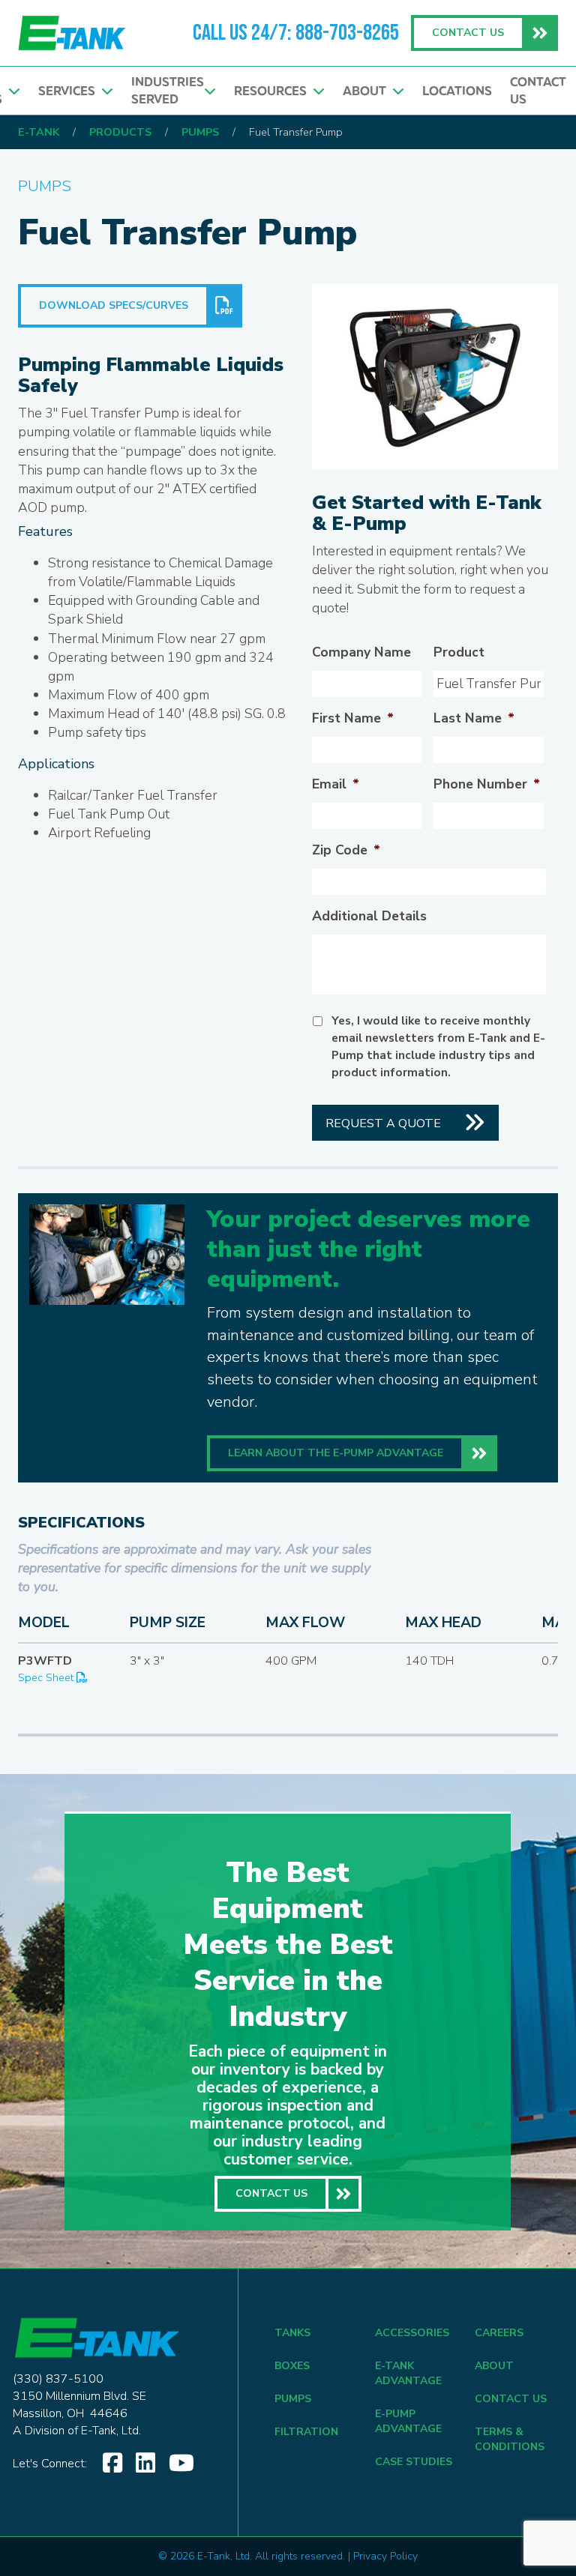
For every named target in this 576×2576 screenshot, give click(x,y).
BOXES (292, 2366)
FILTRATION (306, 2432)
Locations (457, 91)
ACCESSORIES (412, 2333)
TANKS (292, 2333)
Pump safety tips (97, 732)
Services (70, 91)
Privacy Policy (385, 2556)
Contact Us (538, 90)
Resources (273, 91)
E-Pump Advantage (408, 2421)
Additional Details (369, 916)
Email (336, 784)
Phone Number (487, 784)
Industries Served (168, 90)
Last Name (474, 718)
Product (459, 652)
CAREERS (499, 2333)
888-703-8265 (347, 33)
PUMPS (293, 2399)
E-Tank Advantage (408, 2373)
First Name (353, 718)
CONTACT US (511, 2399)
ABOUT (494, 2366)
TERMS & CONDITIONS (510, 2439)
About (367, 91)
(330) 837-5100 (58, 2379)
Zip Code (346, 850)
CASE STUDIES (414, 2462)
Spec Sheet (47, 1677)
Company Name (361, 652)
